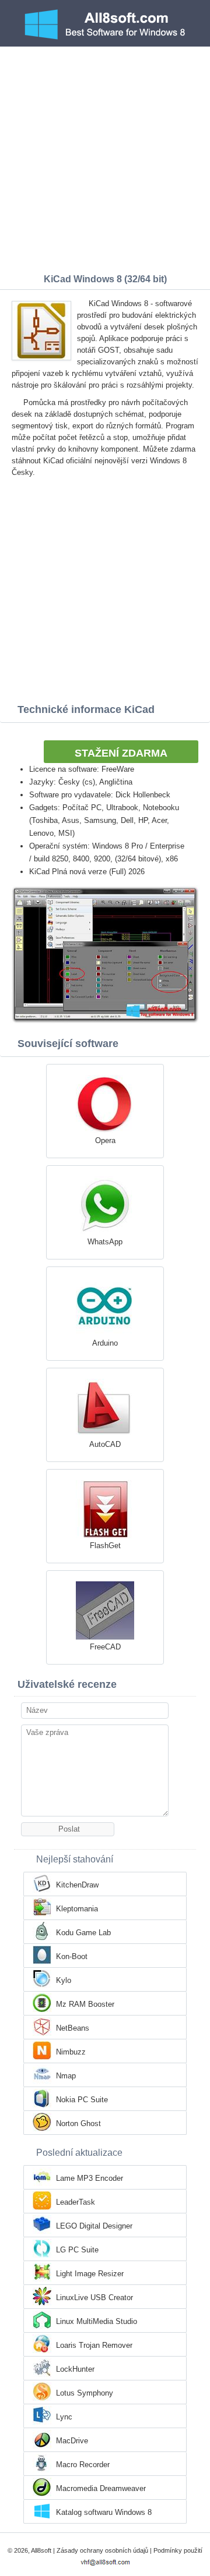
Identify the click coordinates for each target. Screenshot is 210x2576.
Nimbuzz (71, 2052)
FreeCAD (105, 1647)
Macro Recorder (83, 2465)
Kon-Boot (72, 1956)
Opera (105, 1140)
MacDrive (72, 2441)
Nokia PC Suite (82, 2100)
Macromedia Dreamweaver (101, 2488)
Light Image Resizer (90, 2274)
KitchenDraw (77, 1885)
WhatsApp (105, 1242)
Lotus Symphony (85, 2393)
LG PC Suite (77, 2250)
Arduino (105, 1343)
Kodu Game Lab (83, 1933)
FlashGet (105, 1546)
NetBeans (73, 2028)
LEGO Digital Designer (94, 2226)
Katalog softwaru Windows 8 (104, 2512)
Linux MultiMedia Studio (97, 2321)
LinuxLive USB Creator (94, 2298)
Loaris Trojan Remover (94, 2345)
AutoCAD (105, 1444)
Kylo (64, 1980)
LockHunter (75, 2369)
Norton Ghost (78, 2123)
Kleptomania (77, 1909)
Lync (64, 2417)
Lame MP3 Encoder (90, 2178)
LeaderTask (76, 2202)
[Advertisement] (105, 157)
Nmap (66, 2076)
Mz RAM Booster (85, 2004)
